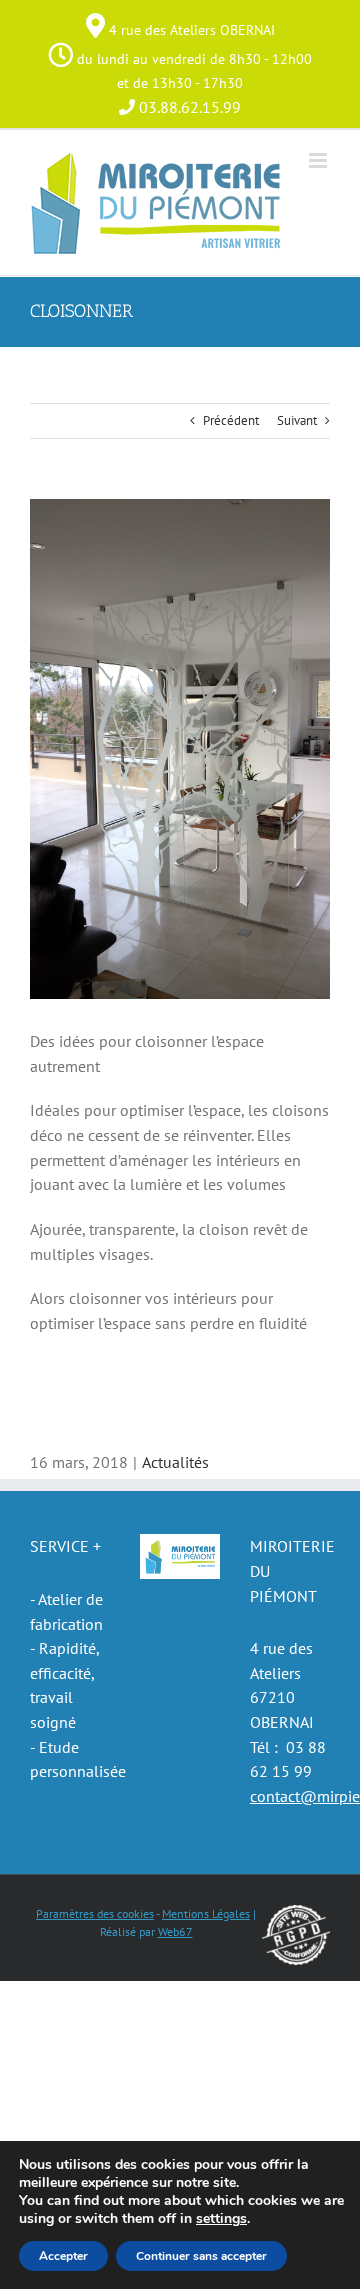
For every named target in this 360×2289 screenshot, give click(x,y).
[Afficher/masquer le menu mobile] (319, 160)
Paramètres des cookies (95, 1913)
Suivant (297, 420)
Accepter (63, 2256)
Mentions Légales (206, 1913)
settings (221, 2219)
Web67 (175, 1931)
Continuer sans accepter (201, 2256)
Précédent (231, 420)
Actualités (175, 1462)
